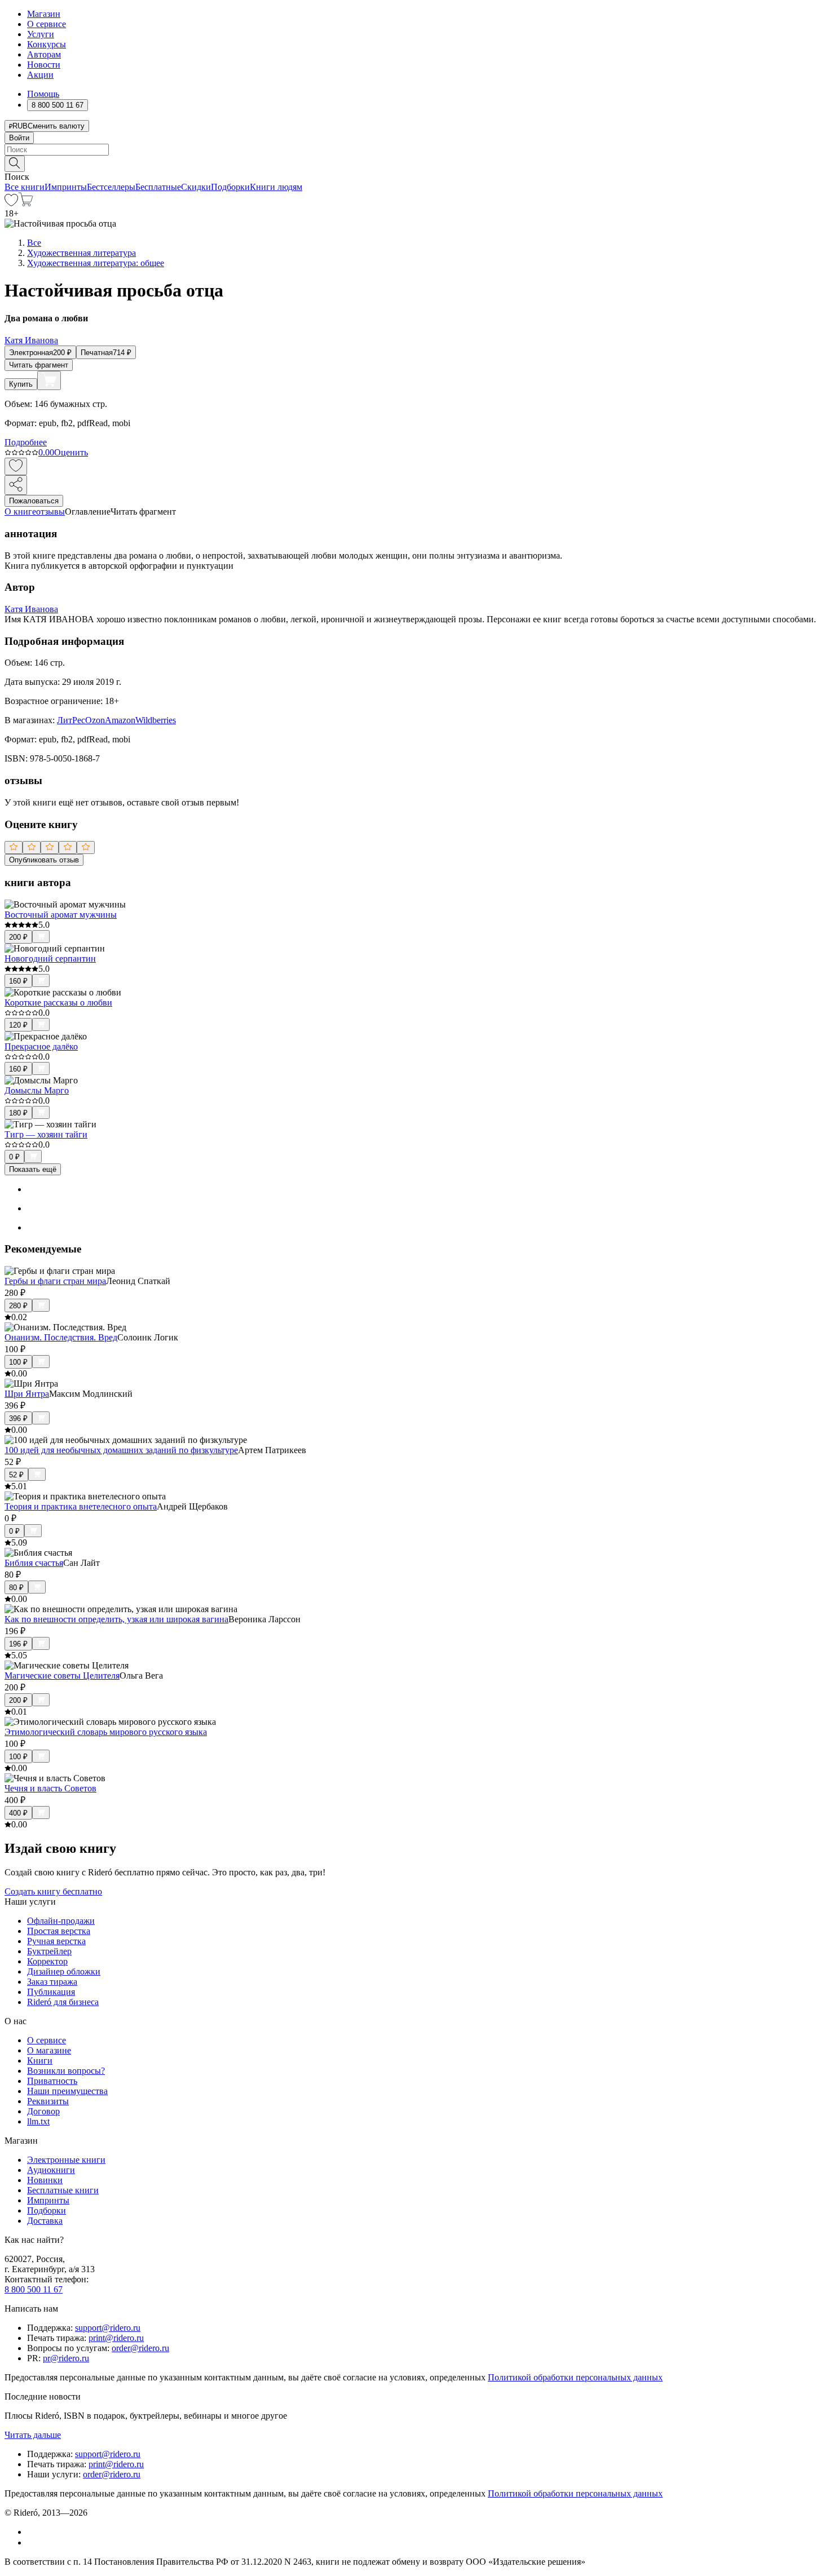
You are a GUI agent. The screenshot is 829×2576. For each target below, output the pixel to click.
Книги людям (276, 187)
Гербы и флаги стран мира (55, 1281)
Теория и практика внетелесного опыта (81, 1506)
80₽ (16, 1588)
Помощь (43, 94)
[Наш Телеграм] (32, 2542)
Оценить (71, 452)
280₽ (18, 1306)
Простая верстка (59, 1931)
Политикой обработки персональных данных (575, 2377)
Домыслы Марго (37, 1090)
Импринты (66, 187)
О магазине (49, 2050)
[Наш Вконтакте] (33, 2532)
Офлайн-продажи (61, 1921)
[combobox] (414, 150)
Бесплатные (158, 187)
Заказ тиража (52, 1982)
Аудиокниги (51, 2170)
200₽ (18, 937)
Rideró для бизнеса (63, 2002)
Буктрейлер (49, 1951)
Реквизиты (48, 2101)
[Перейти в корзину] (26, 203)
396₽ (18, 1418)
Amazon (120, 720)
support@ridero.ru (108, 2328)
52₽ (16, 1475)
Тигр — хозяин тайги (46, 1134)
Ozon (95, 720)
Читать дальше (33, 2435)
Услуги (41, 34)
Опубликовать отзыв (44, 860)
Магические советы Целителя (62, 1676)
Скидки (196, 187)
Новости (44, 65)
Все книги (25, 187)
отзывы (50, 512)
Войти (19, 138)
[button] (414, 163)
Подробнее (26, 442)
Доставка (45, 2221)
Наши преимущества (67, 2091)
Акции (40, 75)
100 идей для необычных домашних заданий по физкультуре (121, 1450)
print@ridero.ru (116, 2338)
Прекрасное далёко (41, 1046)
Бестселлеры (111, 187)
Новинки (45, 2180)
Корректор (47, 1961)
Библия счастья (34, 1563)
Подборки (230, 187)
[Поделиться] (16, 485)
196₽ (18, 1644)
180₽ (18, 1113)
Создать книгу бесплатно (53, 1891)
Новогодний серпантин (50, 959)
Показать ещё (33, 1169)
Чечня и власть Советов (50, 1788)
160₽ (18, 981)
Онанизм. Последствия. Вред (61, 1337)
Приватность (52, 2081)
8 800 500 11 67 (34, 2289)
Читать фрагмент (39, 365)
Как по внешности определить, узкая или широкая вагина (116, 1619)
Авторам (44, 54)
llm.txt (38, 2121)
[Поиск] (15, 164)
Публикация (51, 1992)
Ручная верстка (56, 1941)
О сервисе (47, 24)
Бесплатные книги (63, 2190)
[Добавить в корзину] (49, 380)
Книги (40, 2061)
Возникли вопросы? (66, 2071)
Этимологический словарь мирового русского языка (106, 1732)
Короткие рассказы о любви (58, 1002)
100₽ (18, 1362)
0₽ (14, 1157)
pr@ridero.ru (66, 2358)
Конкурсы (47, 44)
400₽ (18, 1813)
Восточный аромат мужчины (61, 915)
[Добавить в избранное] (16, 466)
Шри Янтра (27, 1394)
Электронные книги (66, 2160)
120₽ (18, 1025)
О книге (20, 512)
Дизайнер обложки (64, 1971)
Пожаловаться (34, 501)
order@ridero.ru (140, 2348)
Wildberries (156, 720)
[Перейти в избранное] (11, 203)
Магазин (44, 14)
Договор (43, 2111)
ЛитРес (71, 720)
